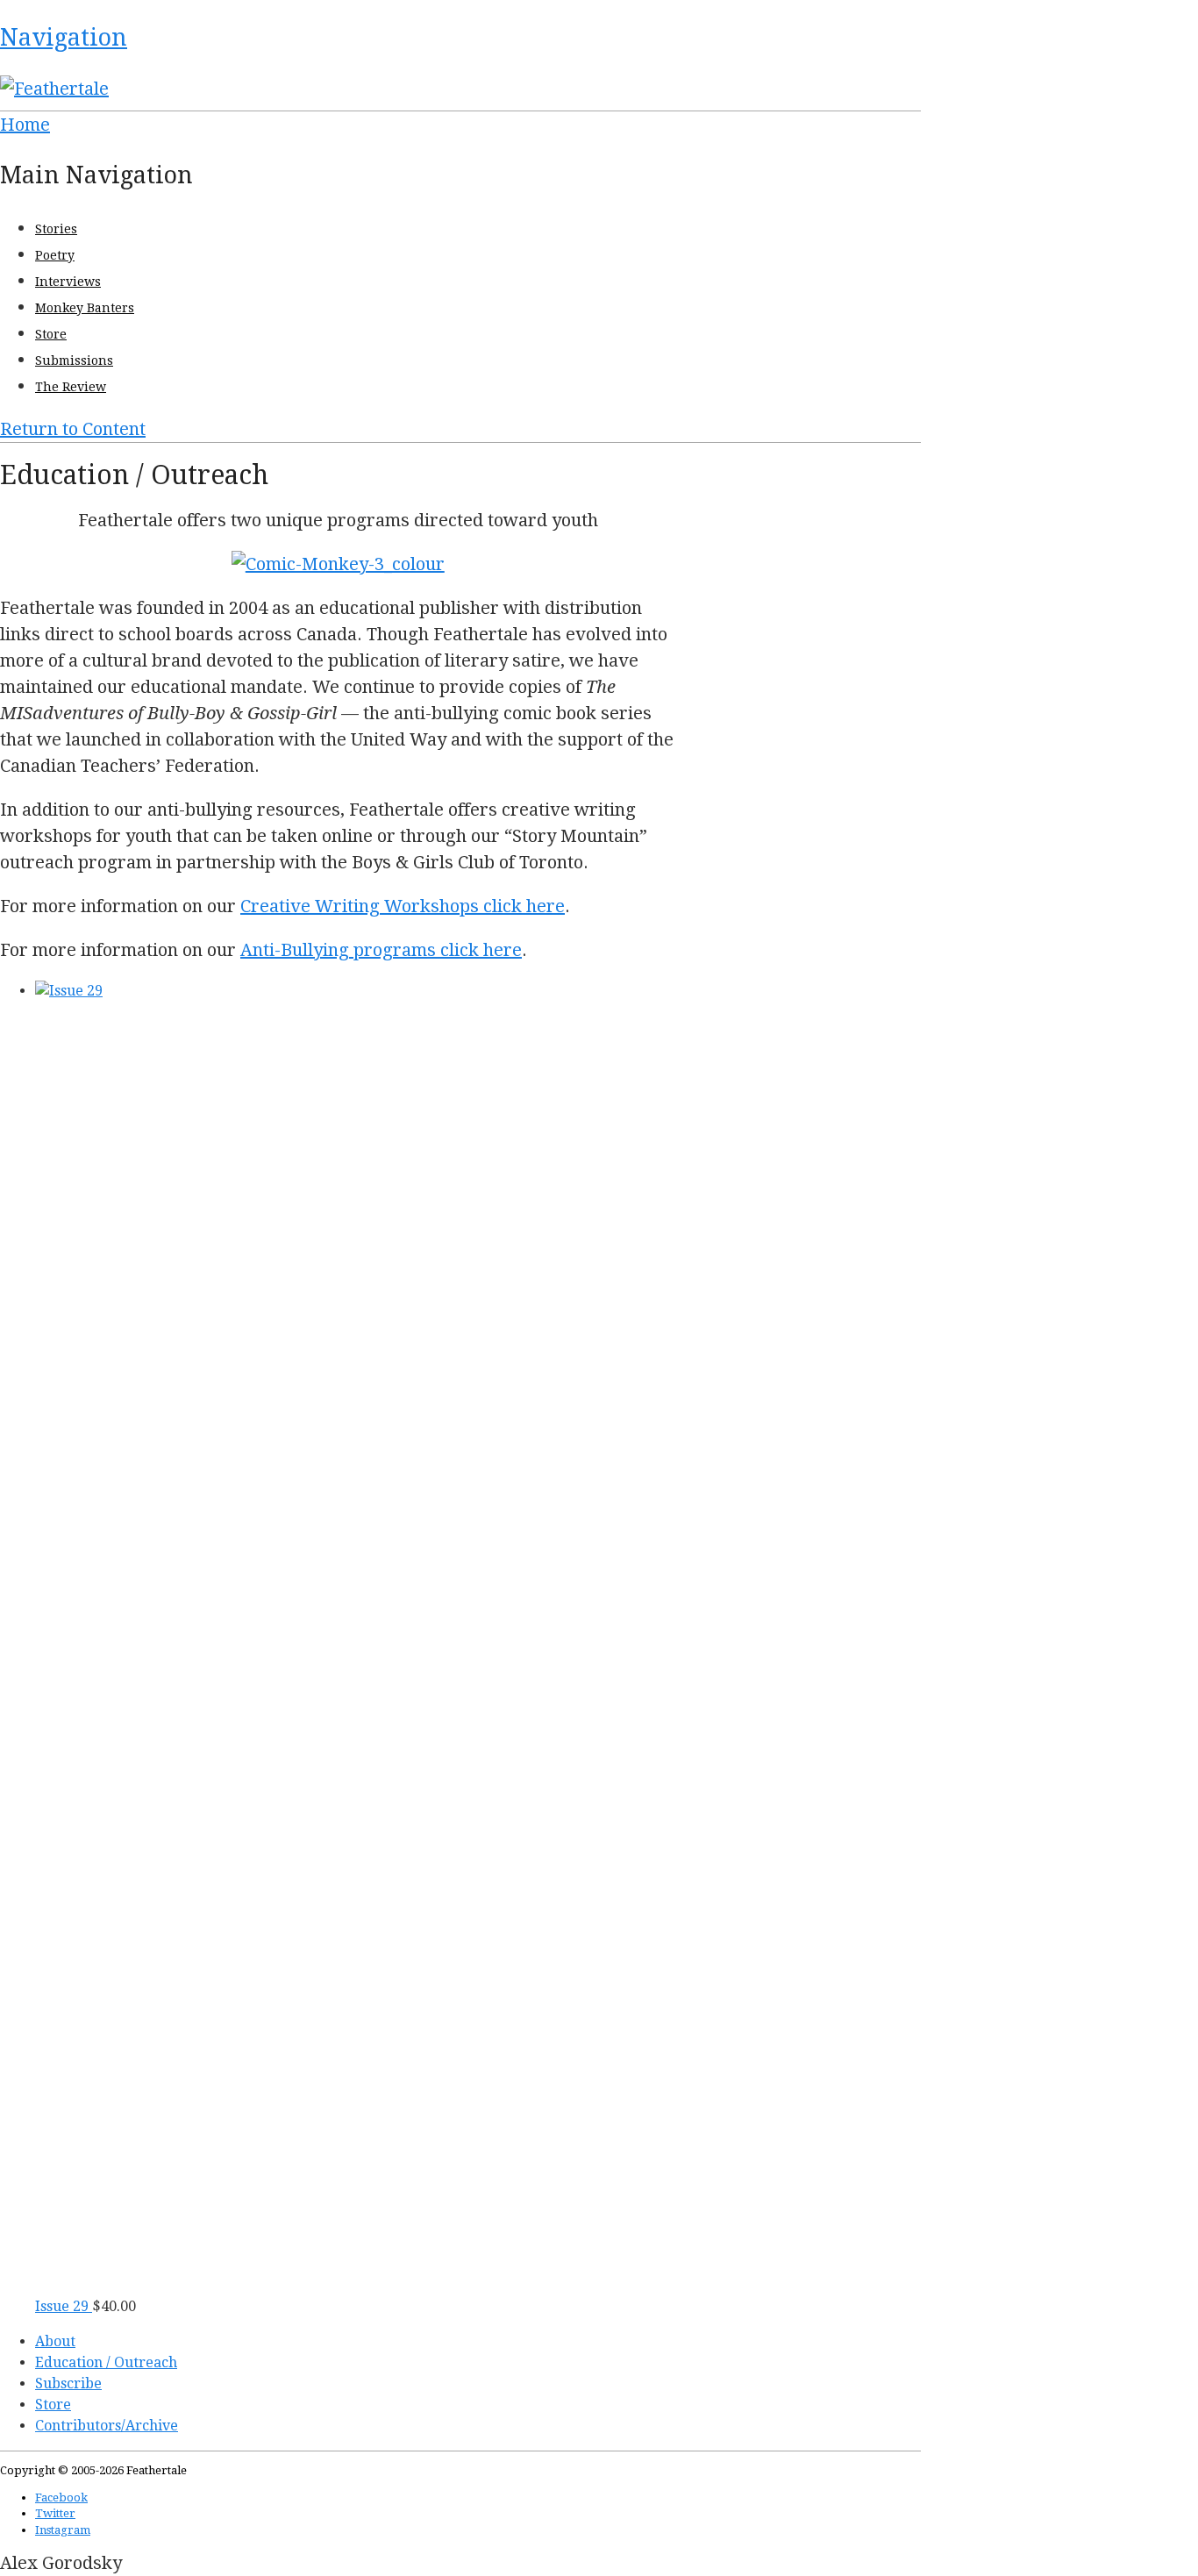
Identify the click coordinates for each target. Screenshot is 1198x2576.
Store (51, 334)
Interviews (68, 282)
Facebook (61, 2498)
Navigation (64, 37)
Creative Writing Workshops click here (403, 906)
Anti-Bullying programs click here (381, 950)
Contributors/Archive (107, 2426)
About (55, 2341)
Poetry (55, 255)
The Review (71, 387)
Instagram (63, 2530)
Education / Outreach (106, 2362)
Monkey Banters (85, 308)
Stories (56, 229)
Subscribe (68, 2383)
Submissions (74, 360)
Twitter (55, 2513)
